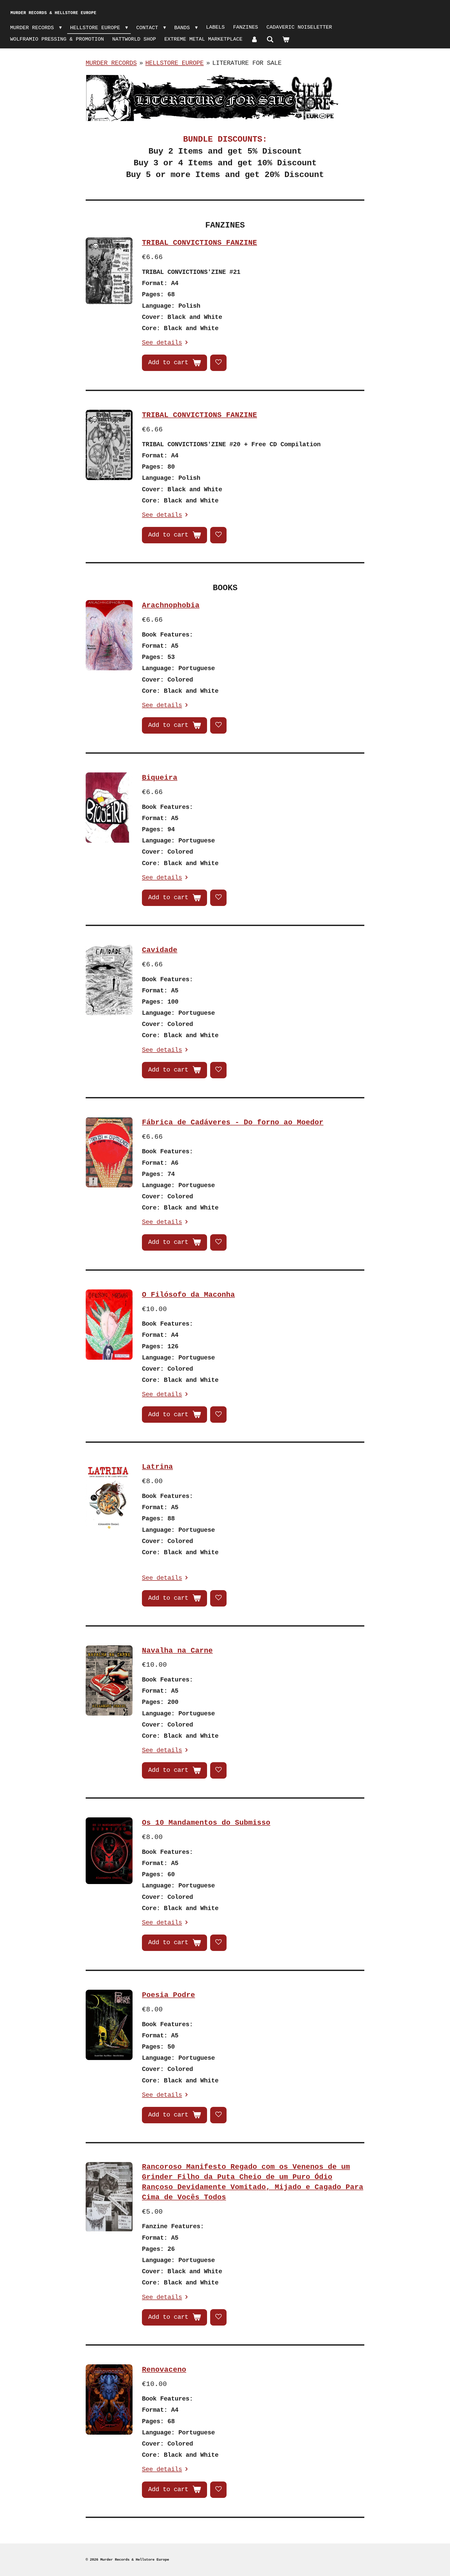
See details (162, 343)
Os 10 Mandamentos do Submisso (206, 1823)
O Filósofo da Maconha (188, 1295)
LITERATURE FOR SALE (247, 63)
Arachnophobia (171, 605)
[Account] (254, 40)
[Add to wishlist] (218, 363)
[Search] (270, 40)
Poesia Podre (168, 1995)
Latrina (157, 1467)
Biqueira (160, 778)
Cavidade (160, 950)
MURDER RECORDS (111, 63)
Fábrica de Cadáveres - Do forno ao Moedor (233, 1122)
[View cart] (286, 40)
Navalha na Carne (177, 1651)
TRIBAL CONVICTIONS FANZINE (199, 243)
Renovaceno (164, 2370)
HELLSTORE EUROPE (174, 63)
